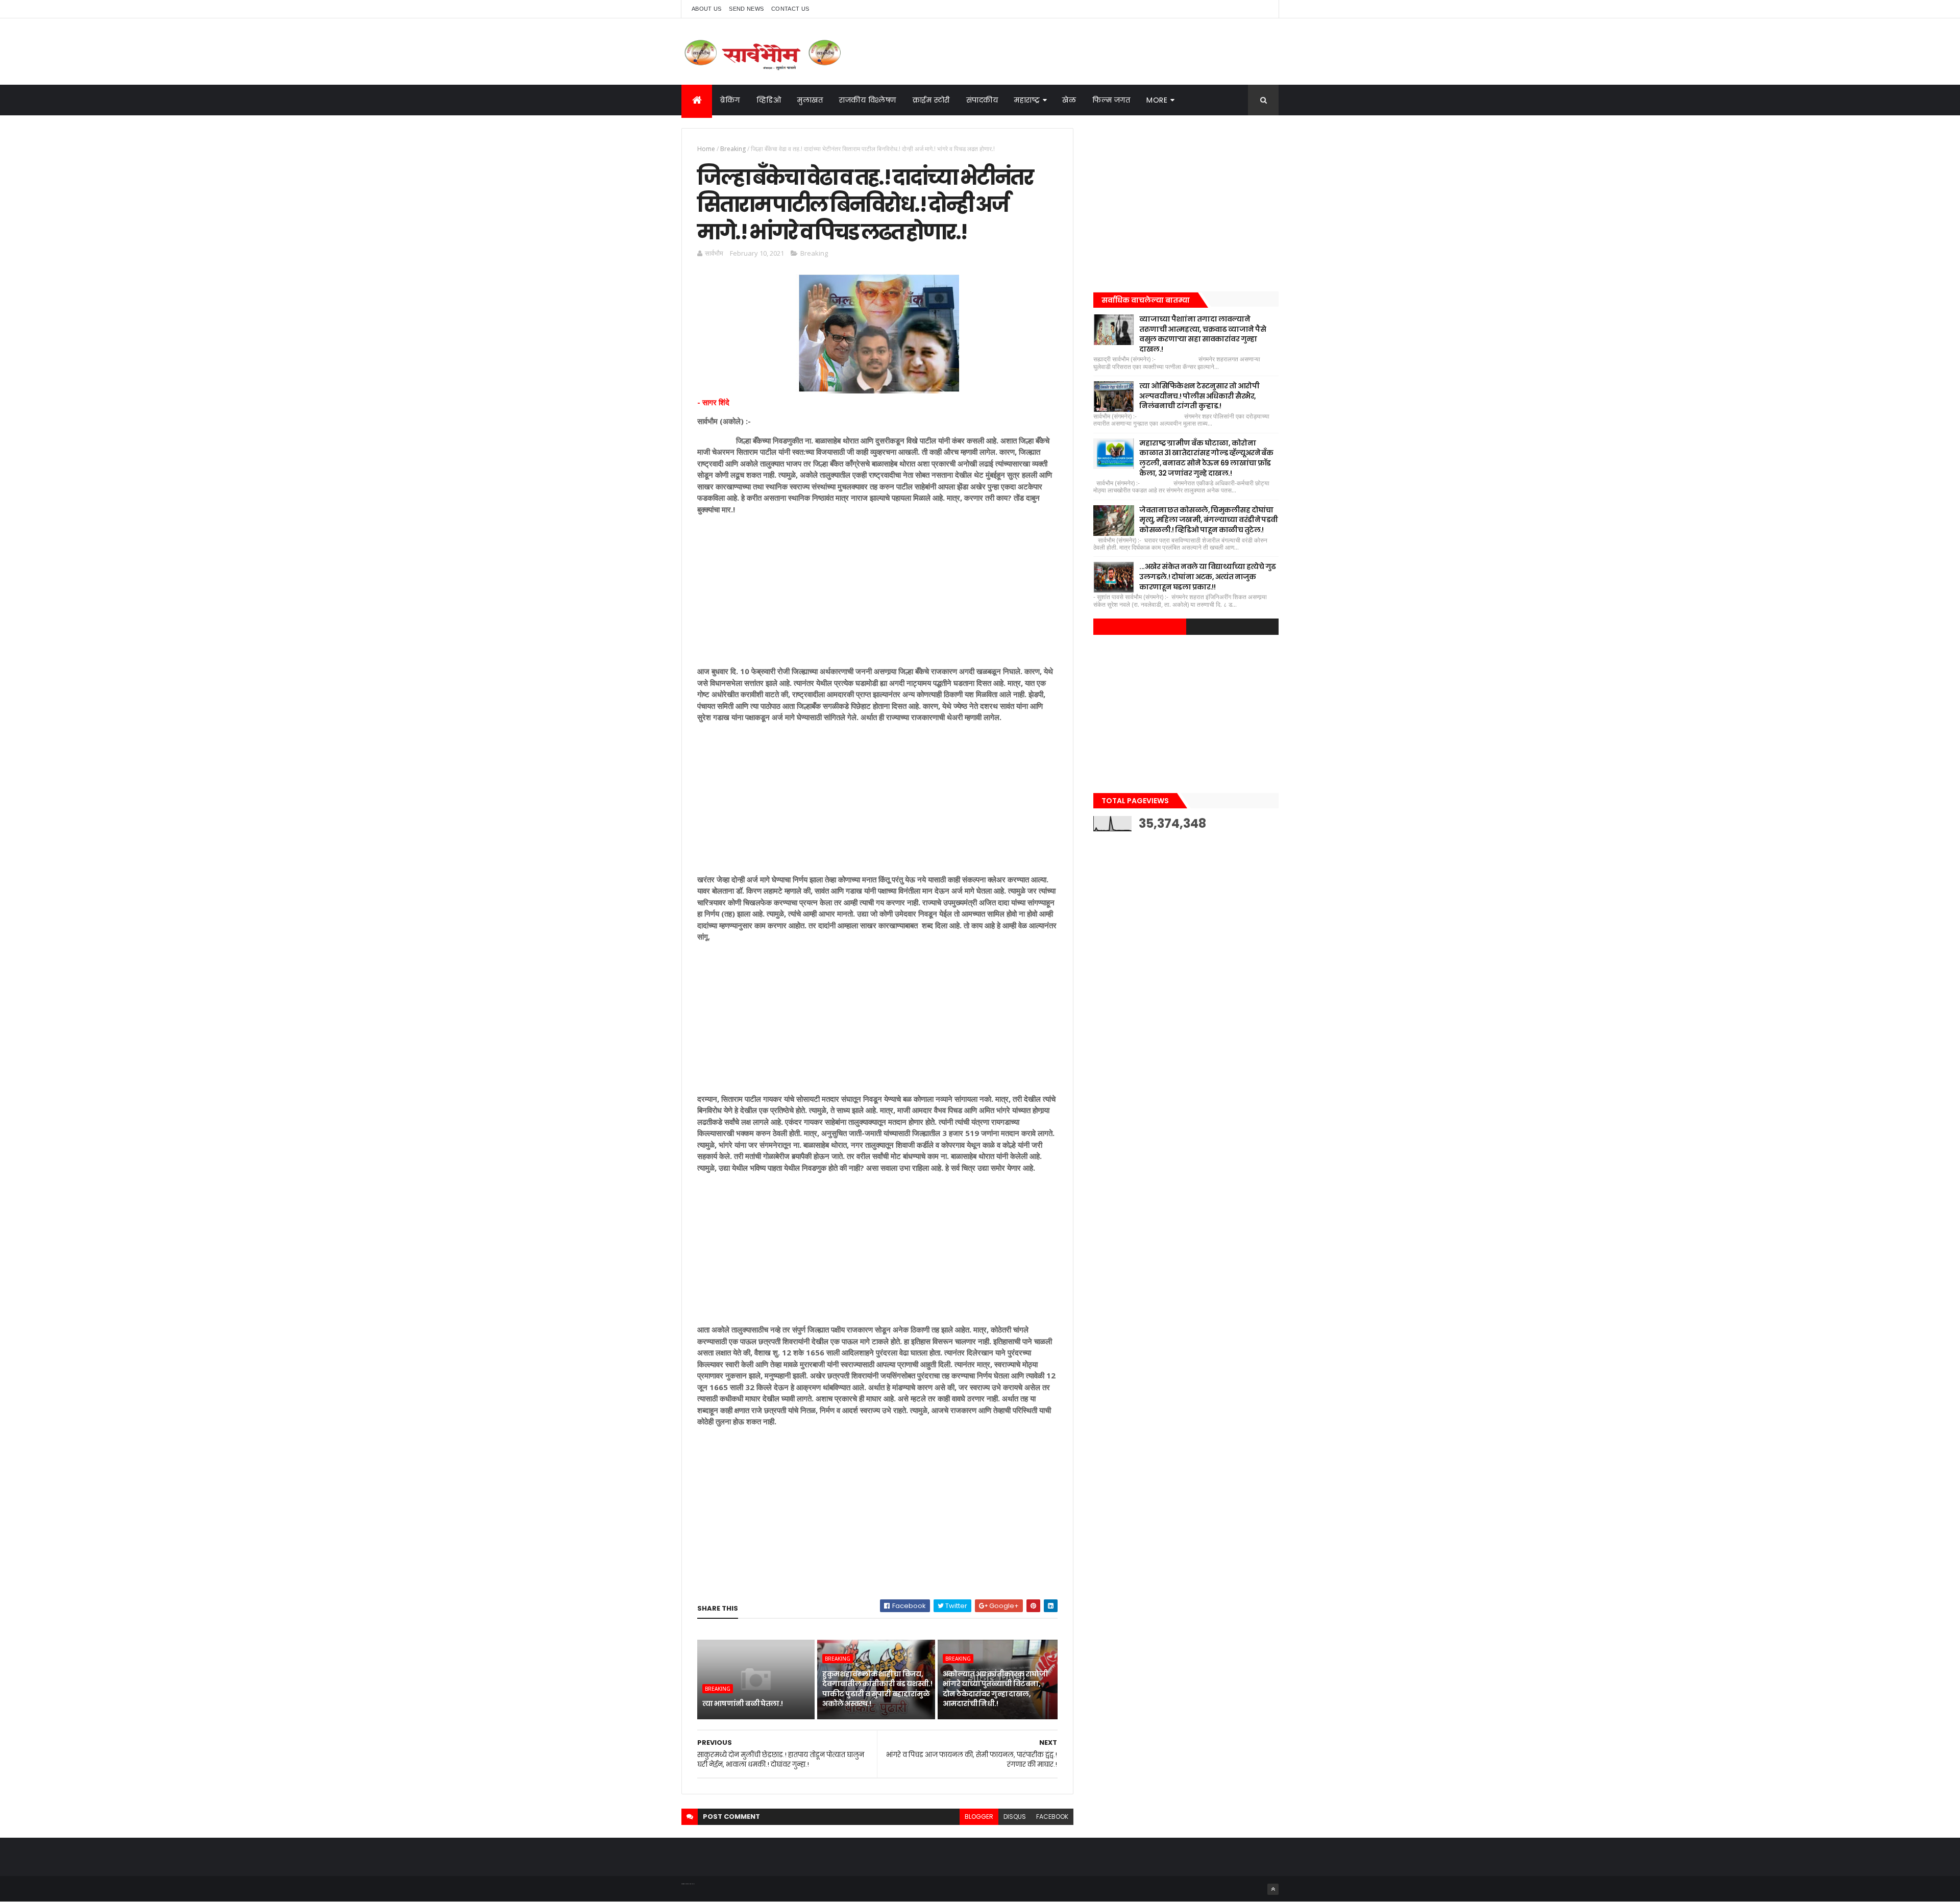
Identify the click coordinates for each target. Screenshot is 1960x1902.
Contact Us (790, 9)
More (1157, 100)
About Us (706, 9)
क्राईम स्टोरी (931, 100)
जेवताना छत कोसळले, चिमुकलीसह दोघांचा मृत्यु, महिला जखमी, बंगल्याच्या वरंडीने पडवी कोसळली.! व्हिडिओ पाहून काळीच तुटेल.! (1208, 520)
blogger (979, 1817)
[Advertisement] (877, 594)
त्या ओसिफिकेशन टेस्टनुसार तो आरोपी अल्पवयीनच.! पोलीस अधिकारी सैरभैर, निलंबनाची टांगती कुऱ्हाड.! (1199, 396)
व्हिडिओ (769, 100)
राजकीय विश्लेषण (868, 100)
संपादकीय (982, 100)
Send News (746, 9)
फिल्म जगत (1111, 100)
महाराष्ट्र (1027, 100)
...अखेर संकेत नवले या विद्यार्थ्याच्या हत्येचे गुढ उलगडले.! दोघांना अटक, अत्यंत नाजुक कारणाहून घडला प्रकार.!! (1207, 576)
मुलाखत (810, 100)
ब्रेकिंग (730, 100)
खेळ (1069, 100)
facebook (1052, 1817)
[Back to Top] (1273, 1889)
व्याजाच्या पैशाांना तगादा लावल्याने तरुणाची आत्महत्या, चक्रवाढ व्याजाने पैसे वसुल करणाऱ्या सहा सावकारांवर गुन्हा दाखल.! (1203, 334)
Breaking (733, 149)
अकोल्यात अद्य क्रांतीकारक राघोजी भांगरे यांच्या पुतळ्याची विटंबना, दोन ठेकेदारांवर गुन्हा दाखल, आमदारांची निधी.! (995, 1689)
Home (706, 149)
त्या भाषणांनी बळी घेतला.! (743, 1703)
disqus (1015, 1817)
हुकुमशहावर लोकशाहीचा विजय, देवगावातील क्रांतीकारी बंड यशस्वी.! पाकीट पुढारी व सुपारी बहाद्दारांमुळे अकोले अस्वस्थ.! (877, 1689)
